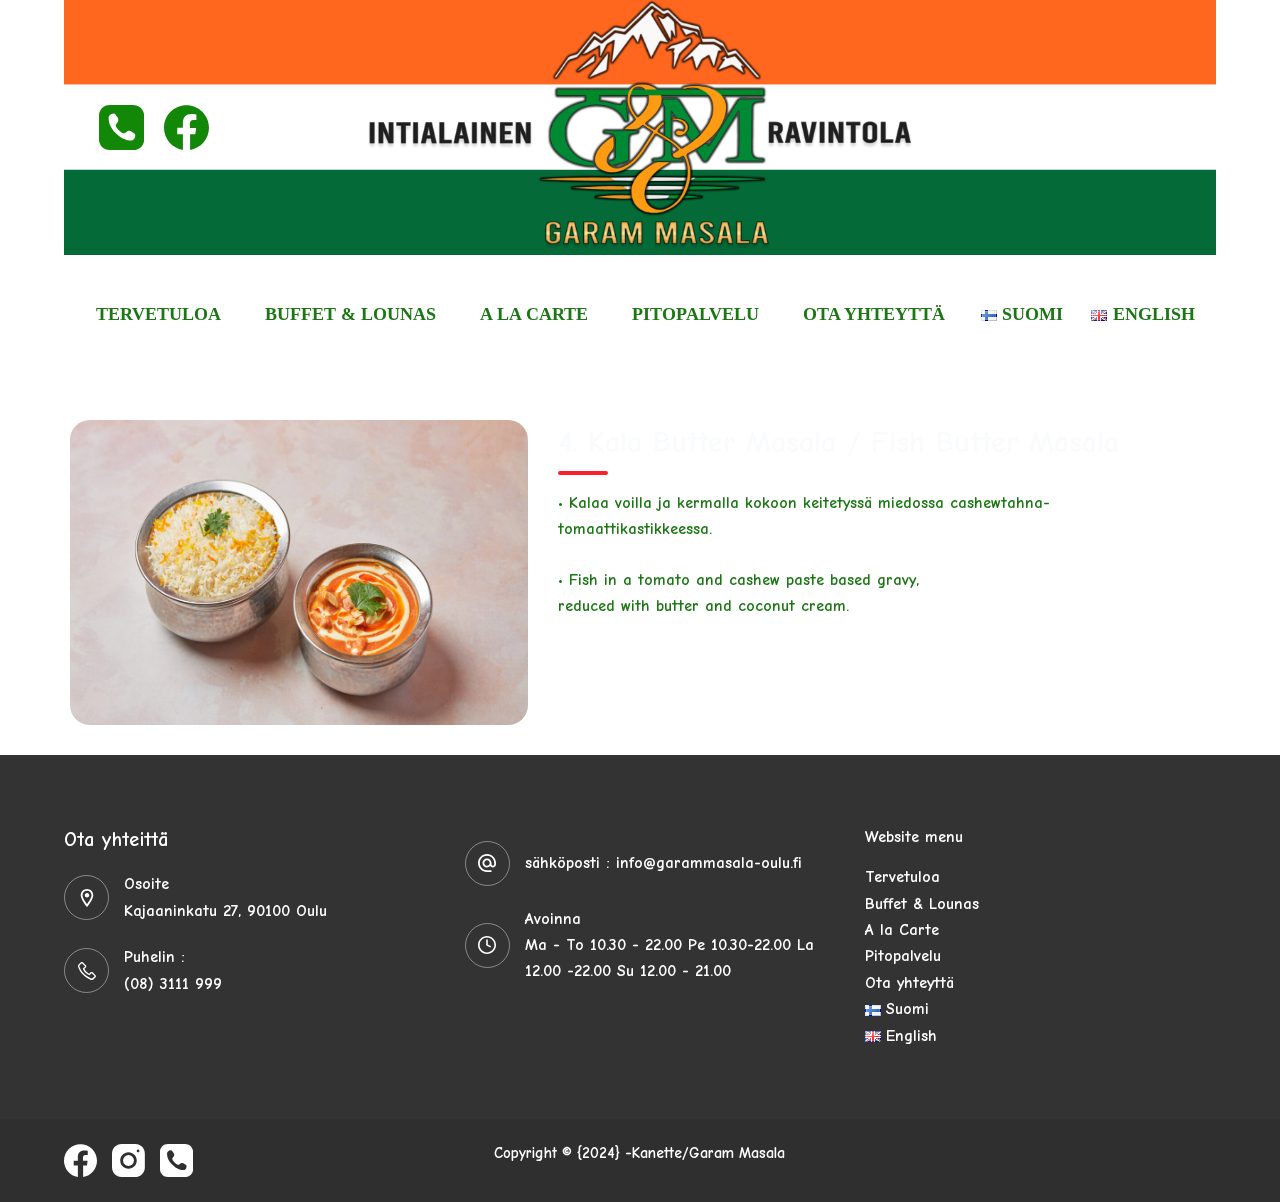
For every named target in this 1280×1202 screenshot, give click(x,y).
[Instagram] (128, 1160)
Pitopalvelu (695, 314)
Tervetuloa (158, 314)
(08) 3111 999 (173, 984)
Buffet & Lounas (350, 314)
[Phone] (121, 127)
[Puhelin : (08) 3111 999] (86, 970)
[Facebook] (186, 127)
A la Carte (534, 314)
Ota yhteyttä (874, 314)
